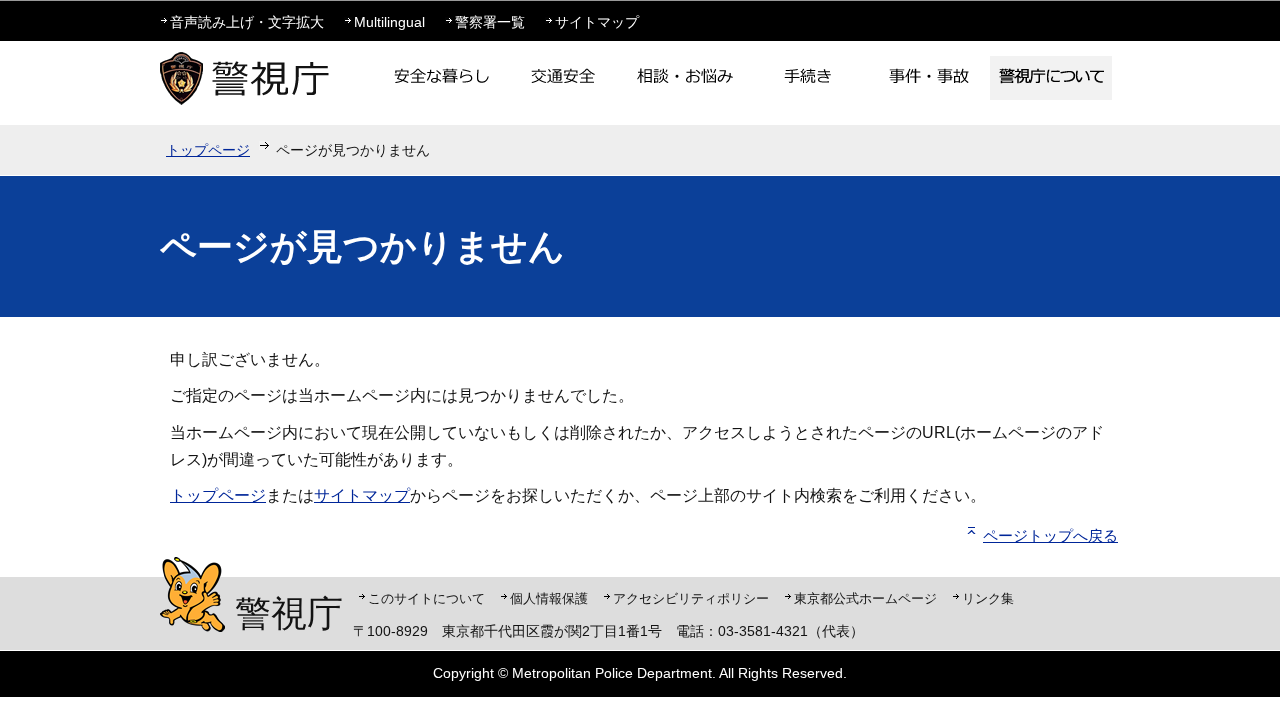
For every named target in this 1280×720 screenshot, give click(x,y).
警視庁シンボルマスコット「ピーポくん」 (192, 594)
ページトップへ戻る (1050, 535)
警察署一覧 (490, 22)
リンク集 (988, 598)
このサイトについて (426, 598)
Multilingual (389, 22)
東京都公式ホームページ (865, 598)
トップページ (208, 150)
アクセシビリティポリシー (691, 598)
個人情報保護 (549, 598)
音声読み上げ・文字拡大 (247, 22)
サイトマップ (597, 22)
